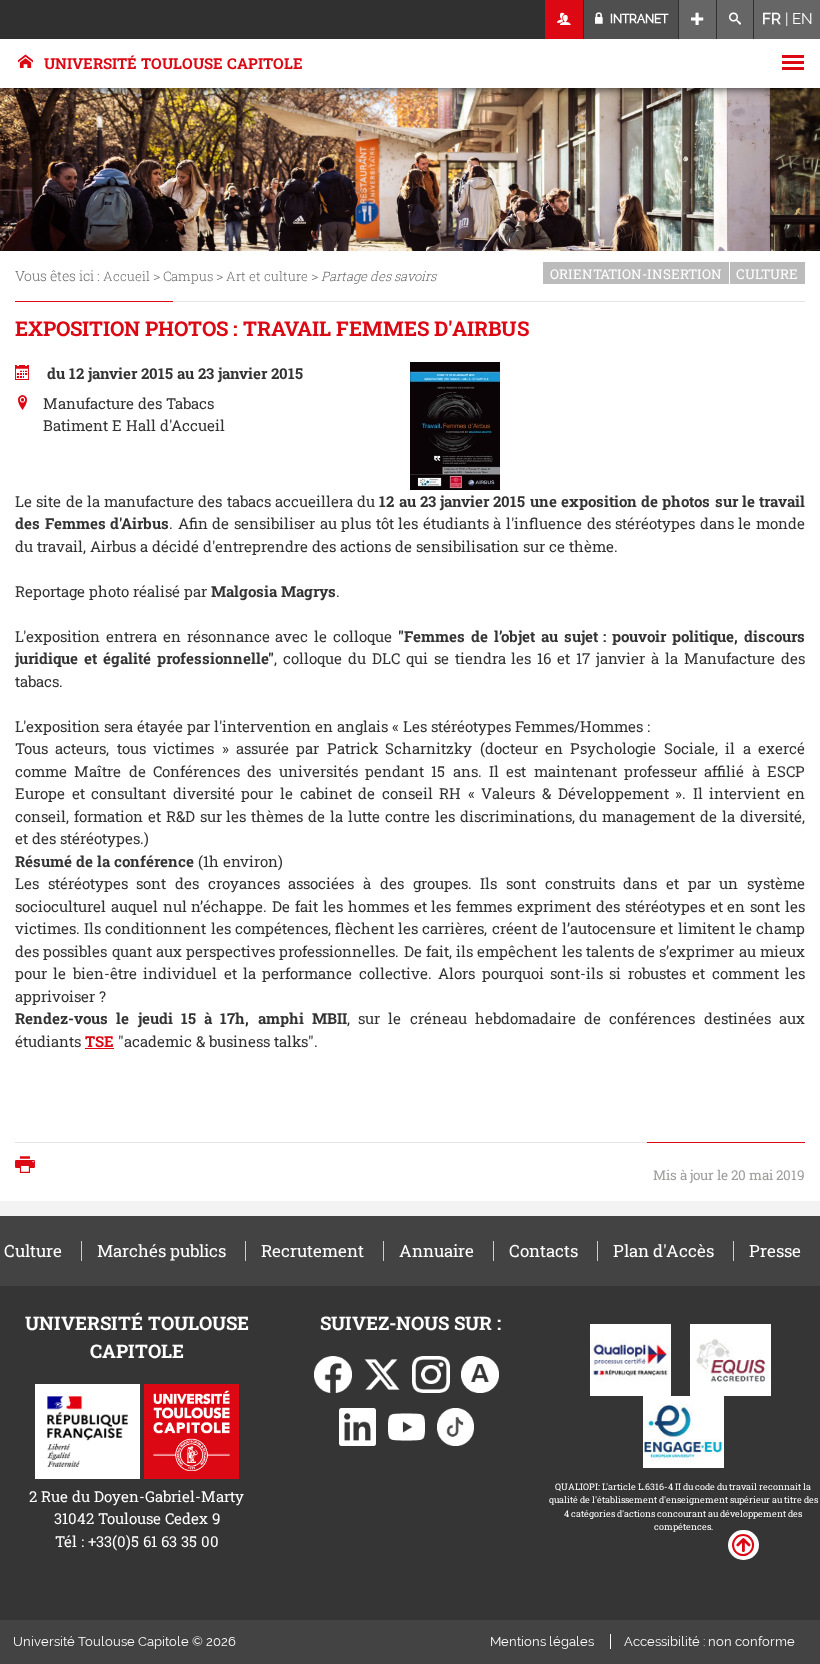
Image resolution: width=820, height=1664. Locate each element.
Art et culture (267, 276)
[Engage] (683, 1430)
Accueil (126, 276)
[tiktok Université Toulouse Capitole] (456, 1425)
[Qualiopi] (630, 1358)
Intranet (637, 19)
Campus (188, 276)
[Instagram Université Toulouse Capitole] (431, 1372)
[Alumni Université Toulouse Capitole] (480, 1372)
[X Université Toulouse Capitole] (382, 1372)
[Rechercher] (735, 19)
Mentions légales (542, 1641)
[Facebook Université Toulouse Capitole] (333, 1372)
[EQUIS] (730, 1358)
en (802, 19)
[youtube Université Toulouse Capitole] (407, 1425)
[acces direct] (697, 19)
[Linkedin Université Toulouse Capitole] (358, 1425)
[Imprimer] (30, 1166)
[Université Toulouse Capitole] (191, 1429)
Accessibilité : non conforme (709, 1641)
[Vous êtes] (564, 19)
